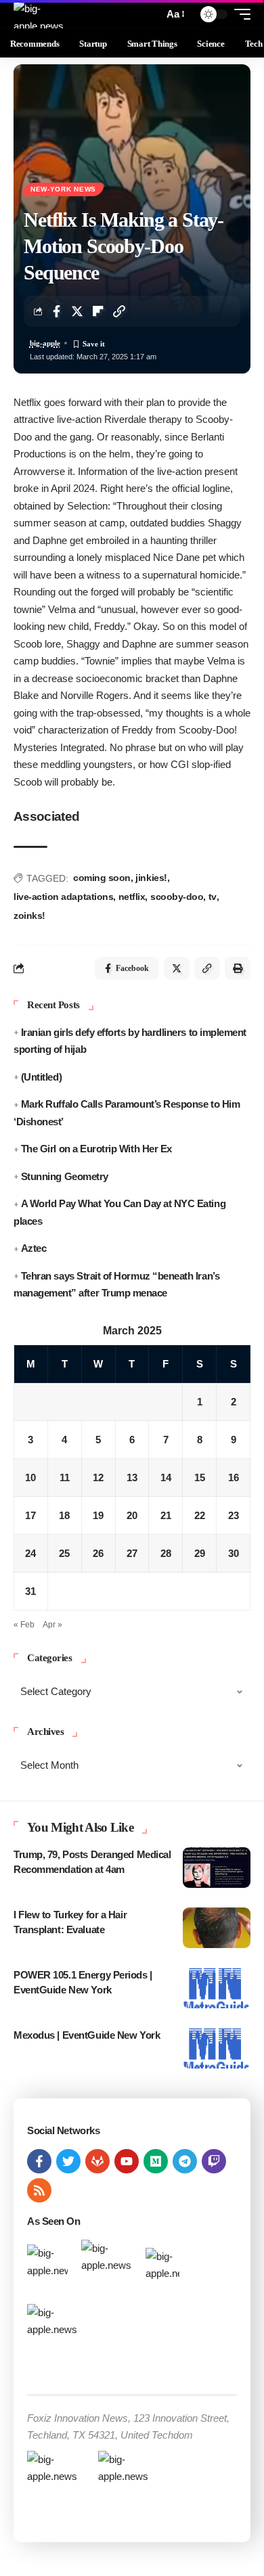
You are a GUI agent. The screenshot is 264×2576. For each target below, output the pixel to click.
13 (132, 1477)
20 (132, 1515)
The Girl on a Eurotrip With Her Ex (96, 1149)
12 (98, 1477)
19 (98, 1515)
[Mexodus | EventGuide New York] (217, 2048)
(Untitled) (41, 1077)
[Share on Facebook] (56, 311)
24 (30, 1553)
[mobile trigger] (239, 14)
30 (234, 1553)
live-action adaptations (63, 897)
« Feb (24, 1625)
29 (200, 1553)
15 (200, 1477)
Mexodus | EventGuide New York (87, 2035)
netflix (132, 897)
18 (64, 1515)
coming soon (102, 878)
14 (166, 1477)
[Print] (238, 968)
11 (65, 1477)
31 (30, 1591)
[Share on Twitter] (77, 311)
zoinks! (29, 916)
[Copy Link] (119, 311)
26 (98, 1553)
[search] (150, 15)
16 (234, 1477)
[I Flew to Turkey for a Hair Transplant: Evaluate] (217, 1928)
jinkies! (151, 878)
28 (166, 1553)
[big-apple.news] (40, 14)
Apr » (52, 1625)
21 (166, 1515)
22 (200, 1515)
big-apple (45, 343)
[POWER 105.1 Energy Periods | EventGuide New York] (217, 1988)
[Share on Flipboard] (98, 311)
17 (30, 1515)
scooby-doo (177, 897)
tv (213, 897)
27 (132, 1553)
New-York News (63, 189)
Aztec (34, 1248)
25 (64, 1553)
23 (234, 1515)
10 (30, 1477)
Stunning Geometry (65, 1176)
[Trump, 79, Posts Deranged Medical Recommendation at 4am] (217, 1868)
